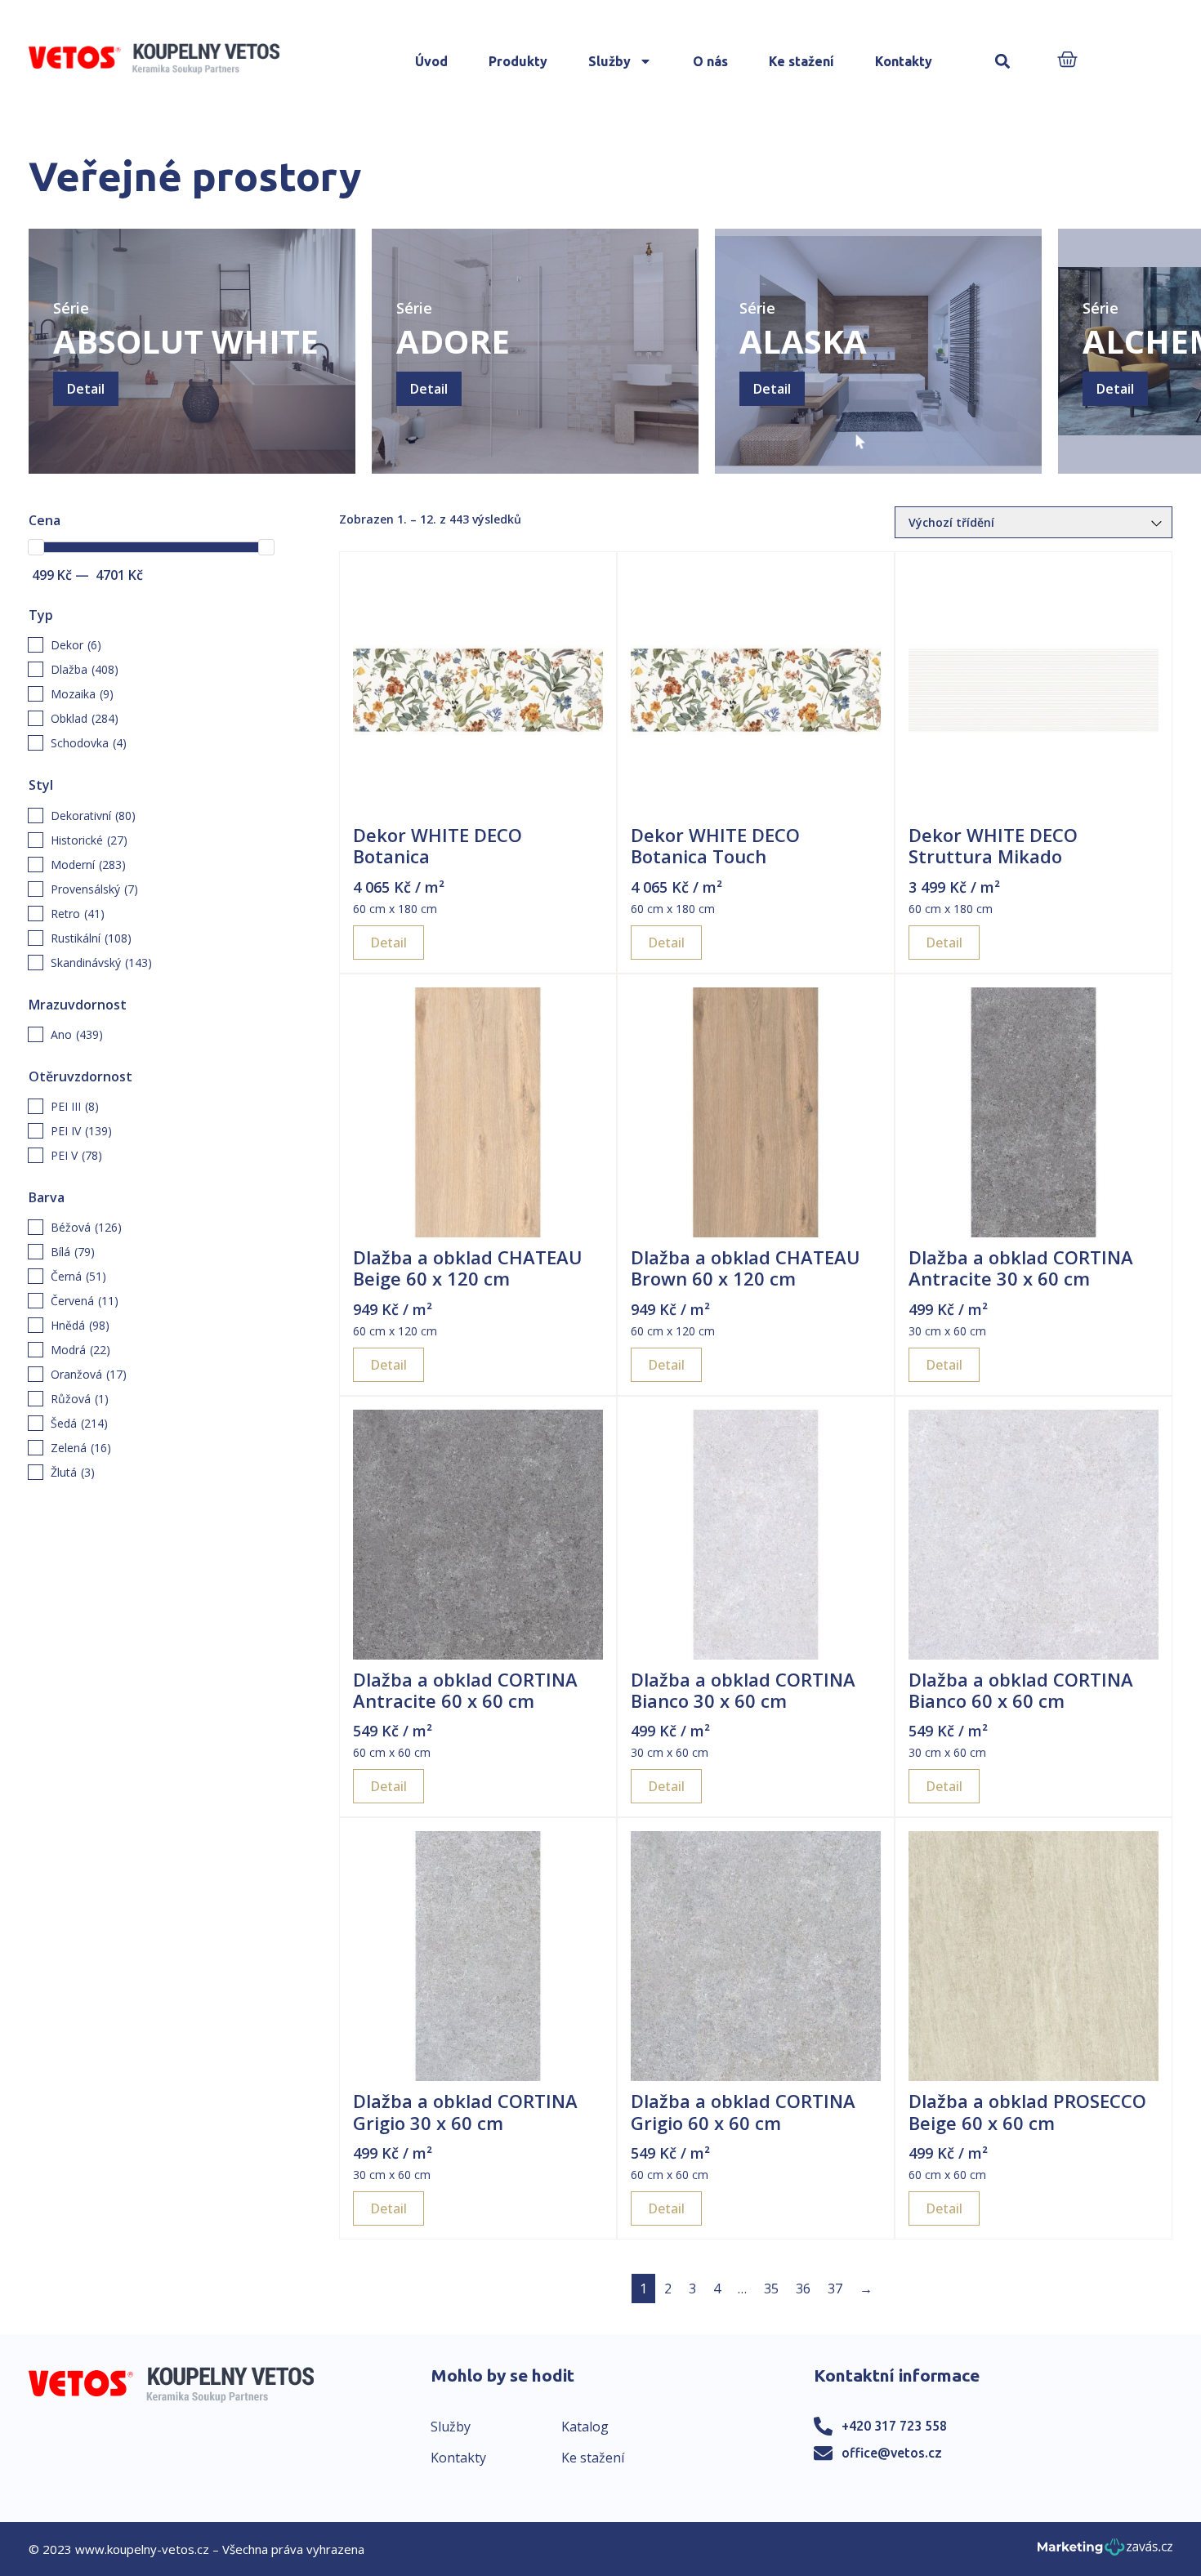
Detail (86, 389)
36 (803, 2289)
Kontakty (904, 61)
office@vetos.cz (892, 2453)
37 (835, 2289)
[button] (1003, 62)
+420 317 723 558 (894, 2426)
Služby (609, 61)
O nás (710, 61)
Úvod (431, 61)
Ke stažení (801, 61)
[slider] (36, 547)
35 (771, 2289)
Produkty (518, 61)
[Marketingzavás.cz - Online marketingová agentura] (1105, 2552)
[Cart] (1067, 61)
